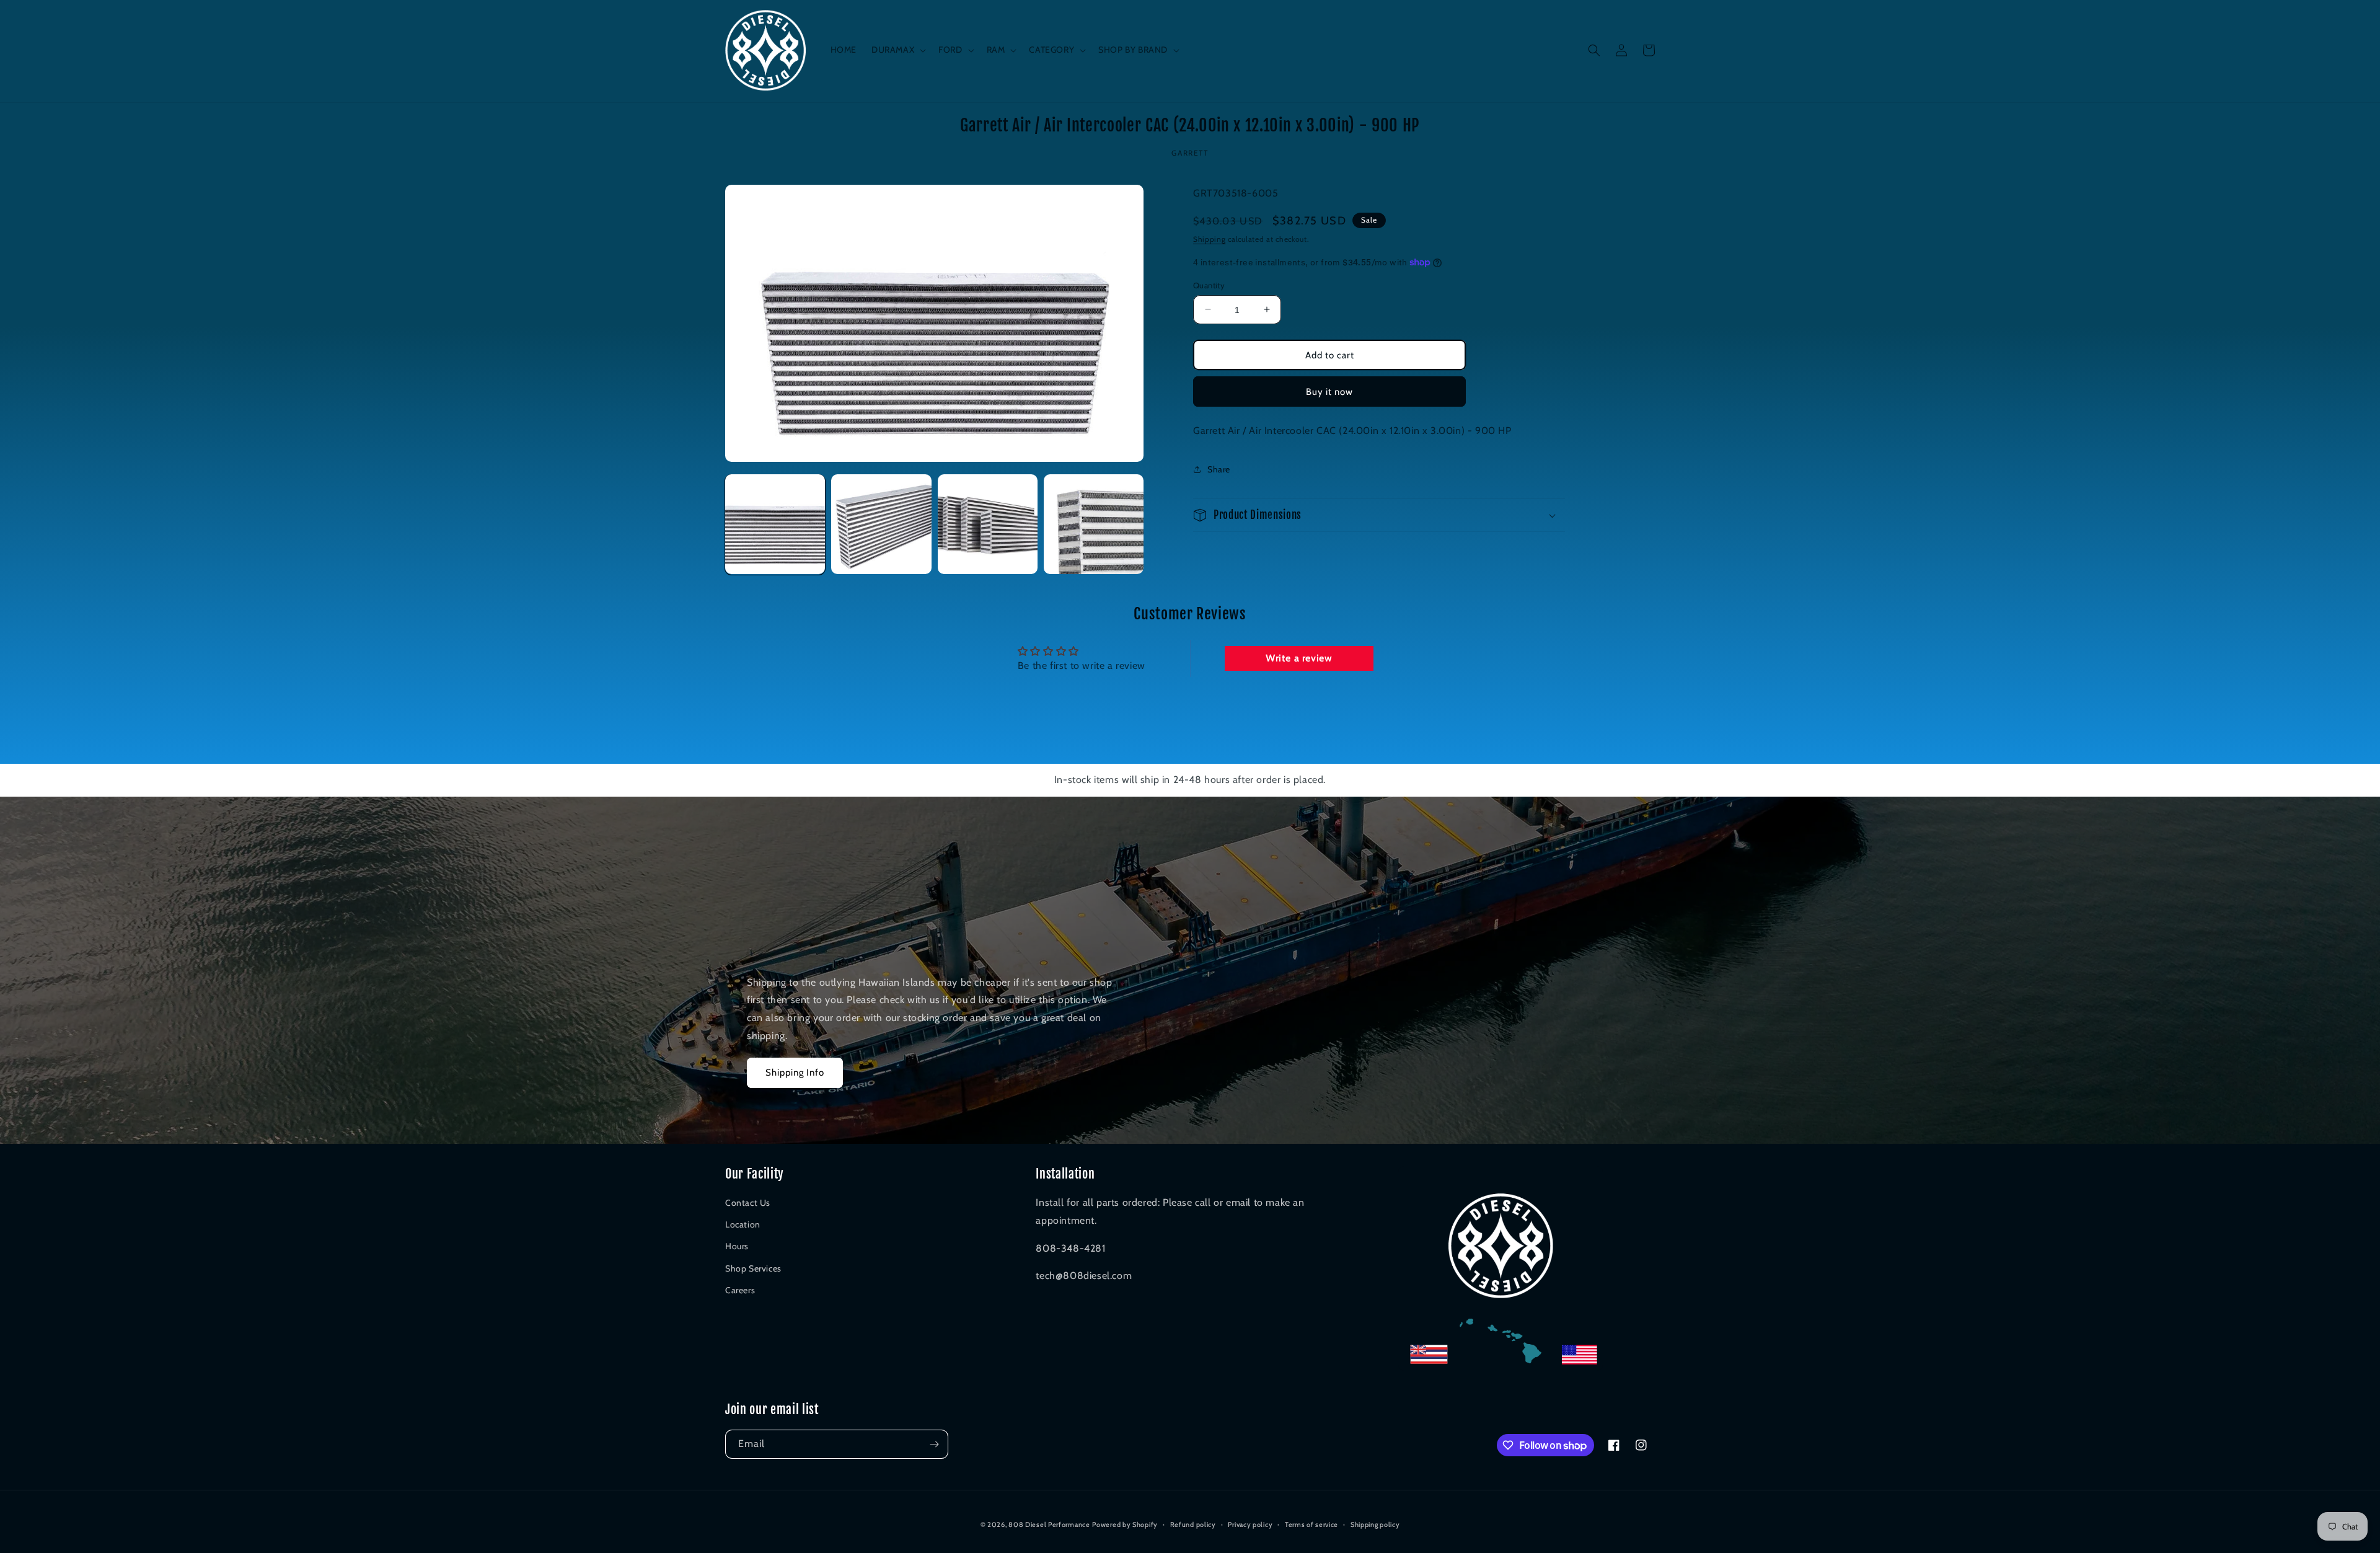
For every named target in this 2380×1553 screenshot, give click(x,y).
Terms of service (1311, 1524)
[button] (897, 50)
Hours (737, 1246)
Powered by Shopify (1125, 1524)
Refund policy (1193, 1524)
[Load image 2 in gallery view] (881, 524)
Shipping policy (1375, 1524)
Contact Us (748, 1203)
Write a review (1299, 658)
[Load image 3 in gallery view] (988, 524)
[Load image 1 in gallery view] (775, 524)
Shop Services (753, 1268)
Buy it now (1329, 391)
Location (743, 1224)
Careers (740, 1290)
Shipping (1210, 239)
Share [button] (1219, 469)
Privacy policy (1250, 1524)
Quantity (1209, 285)
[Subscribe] (934, 1444)
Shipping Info (795, 1073)
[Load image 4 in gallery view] (1094, 524)
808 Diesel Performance (1049, 1524)
